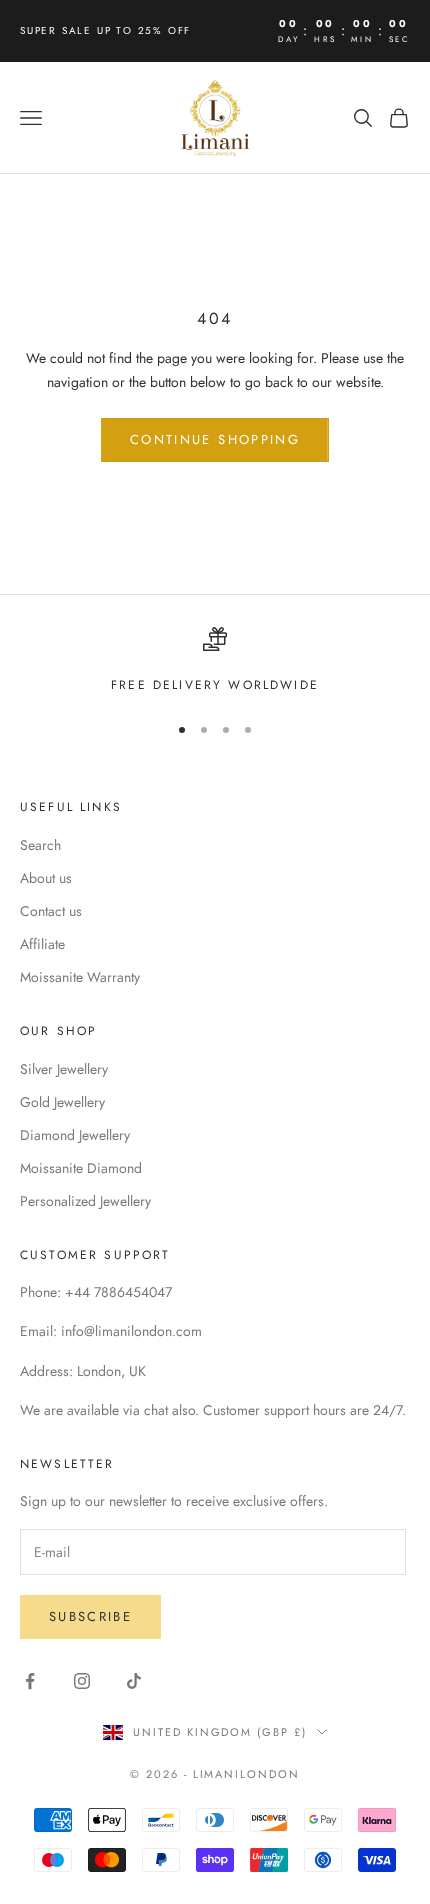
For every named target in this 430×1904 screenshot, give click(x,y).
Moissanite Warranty (80, 977)
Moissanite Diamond (81, 1168)
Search (40, 845)
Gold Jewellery (62, 1102)
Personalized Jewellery (85, 1201)
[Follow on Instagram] (82, 1681)
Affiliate (42, 944)
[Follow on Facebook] (30, 1681)
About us (46, 878)
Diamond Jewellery (75, 1135)
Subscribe (90, 1616)
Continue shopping (215, 439)
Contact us (51, 911)
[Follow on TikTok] (134, 1681)
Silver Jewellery (64, 1069)
